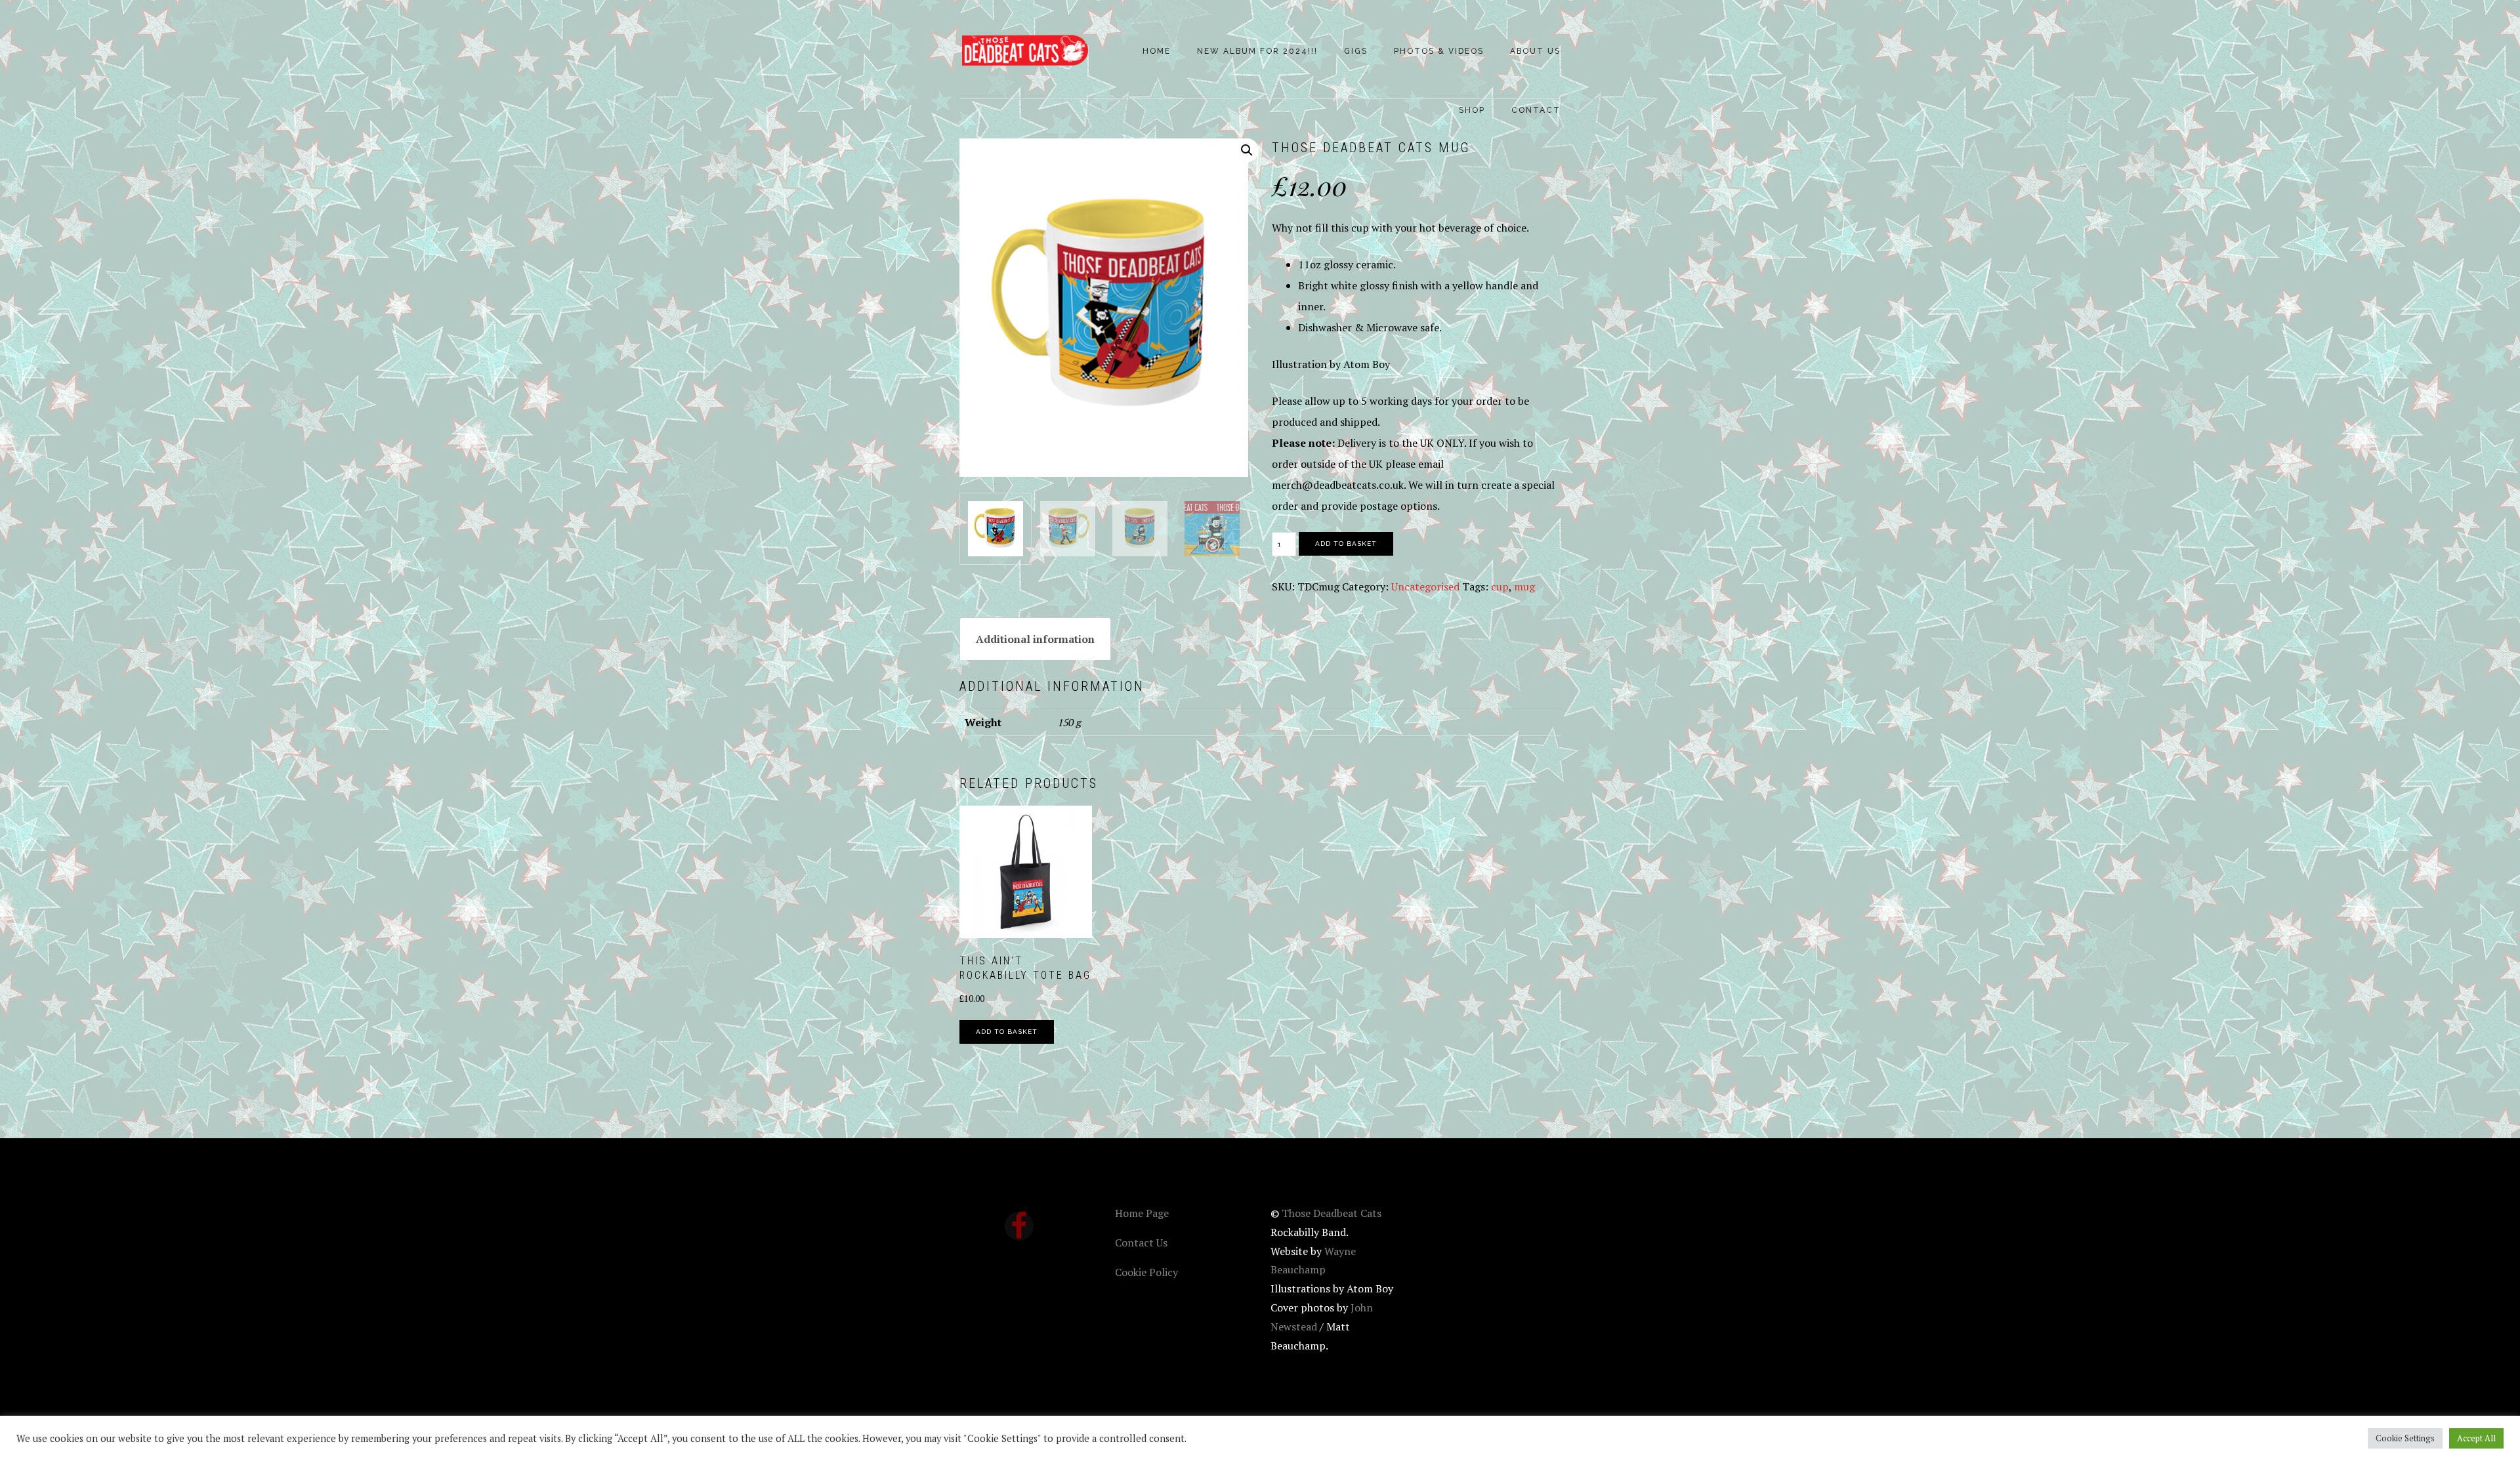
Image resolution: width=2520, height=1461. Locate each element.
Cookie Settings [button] (2405, 1438)
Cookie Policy (1146, 1272)
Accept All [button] (2476, 1438)
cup (1500, 586)
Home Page (1142, 1213)
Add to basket (1346, 544)
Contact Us (1141, 1243)
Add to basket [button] (1007, 1032)
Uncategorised (1425, 586)
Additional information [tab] (1035, 639)
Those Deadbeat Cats (1025, 51)
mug (1524, 586)
